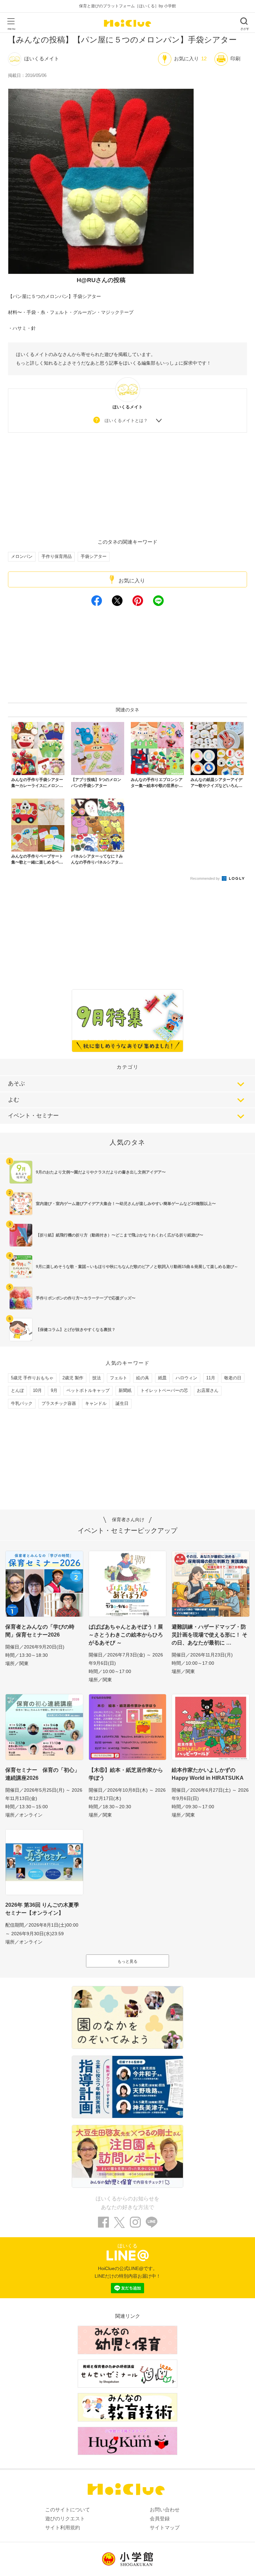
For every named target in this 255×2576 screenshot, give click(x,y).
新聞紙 (125, 1390)
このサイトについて (68, 2510)
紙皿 (162, 1378)
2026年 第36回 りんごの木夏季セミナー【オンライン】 (42, 1909)
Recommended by (206, 878)
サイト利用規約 (63, 2527)
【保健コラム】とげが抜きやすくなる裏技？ (76, 1330)
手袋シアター (94, 556)
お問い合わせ (165, 2510)
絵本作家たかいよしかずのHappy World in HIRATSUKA (208, 1774)
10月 (37, 1390)
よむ (14, 1100)
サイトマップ (165, 2527)
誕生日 (122, 1403)
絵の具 (143, 1378)
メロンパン (22, 556)
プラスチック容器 (59, 1403)
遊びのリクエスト (65, 2518)
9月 (54, 1390)
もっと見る (127, 1961)
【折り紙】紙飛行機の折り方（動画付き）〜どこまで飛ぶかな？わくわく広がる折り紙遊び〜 (120, 1235)
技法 (97, 1378)
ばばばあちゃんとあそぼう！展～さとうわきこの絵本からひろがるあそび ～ (126, 1635)
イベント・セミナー (33, 1116)
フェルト (119, 1378)
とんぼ (17, 1390)
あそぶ (16, 1083)
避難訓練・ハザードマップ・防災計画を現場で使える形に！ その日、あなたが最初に (210, 1635)
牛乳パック (22, 1403)
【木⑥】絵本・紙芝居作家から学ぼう (126, 1774)
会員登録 (160, 2518)
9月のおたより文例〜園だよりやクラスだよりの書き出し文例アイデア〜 (101, 1172)
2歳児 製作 (73, 1378)
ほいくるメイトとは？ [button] (126, 420)
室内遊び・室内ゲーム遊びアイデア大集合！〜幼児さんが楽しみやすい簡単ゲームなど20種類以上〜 (126, 1204)
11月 (211, 1378)
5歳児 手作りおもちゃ (32, 1378)
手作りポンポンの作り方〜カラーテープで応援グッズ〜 (86, 1298)
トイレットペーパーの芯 (164, 1390)
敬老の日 (233, 1378)
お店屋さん (208, 1390)
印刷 (235, 59)
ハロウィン (186, 1378)
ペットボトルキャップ (88, 1390)
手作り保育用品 (57, 556)
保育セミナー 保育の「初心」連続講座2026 (42, 1774)
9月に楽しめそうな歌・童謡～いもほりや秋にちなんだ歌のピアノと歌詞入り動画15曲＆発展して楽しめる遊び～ (137, 1267)
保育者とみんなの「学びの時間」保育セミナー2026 (40, 1631)
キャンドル (96, 1403)
